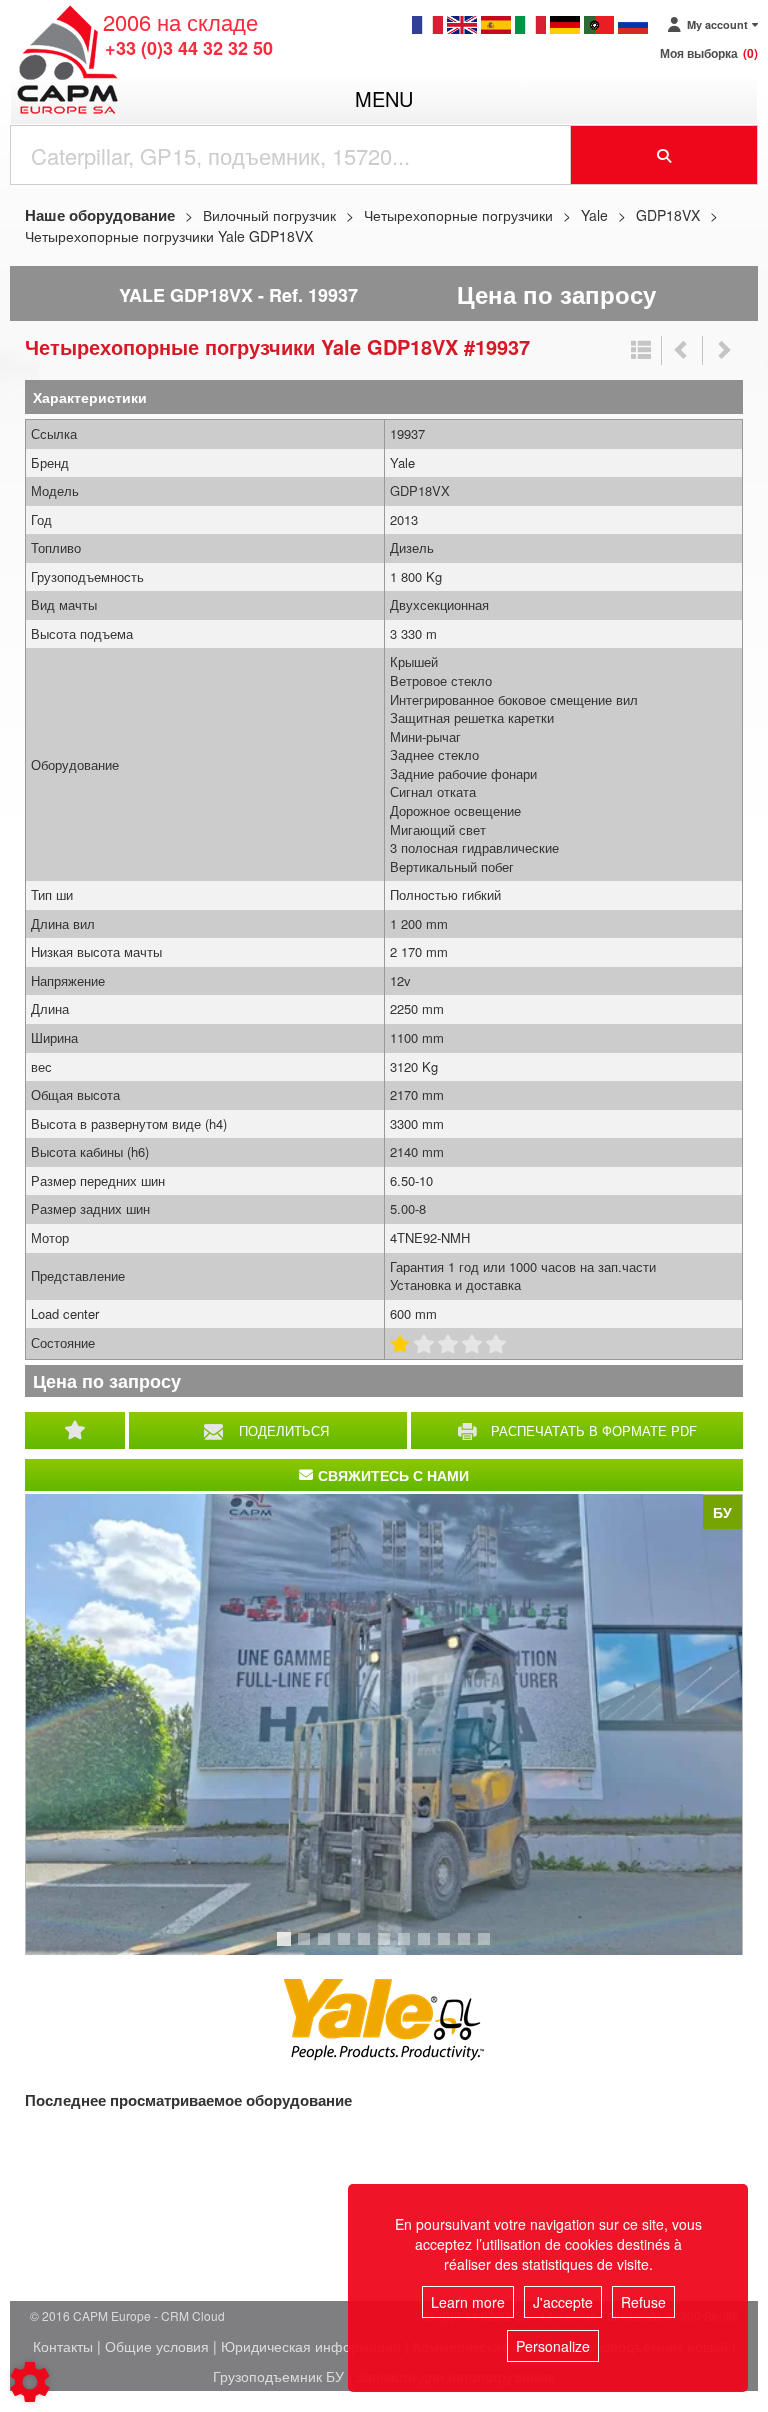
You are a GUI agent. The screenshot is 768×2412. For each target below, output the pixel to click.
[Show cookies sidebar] (30, 2382)
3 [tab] (327, 1948)
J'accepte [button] (563, 2302)
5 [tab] (367, 1948)
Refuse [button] (643, 2302)
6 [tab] (387, 1948)
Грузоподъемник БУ (278, 2376)
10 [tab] (471, 1948)
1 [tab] (287, 1948)
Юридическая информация (311, 2346)
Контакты (63, 2346)
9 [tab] (447, 1948)
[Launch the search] (664, 155)
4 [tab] (347, 1948)
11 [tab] (491, 1948)
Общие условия (157, 2346)
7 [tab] (407, 1948)
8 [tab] (427, 1948)
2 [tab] (307, 1948)
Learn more (468, 2302)
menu (384, 98)
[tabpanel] (384, 1724)
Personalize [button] (553, 2346)
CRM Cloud (193, 2315)
